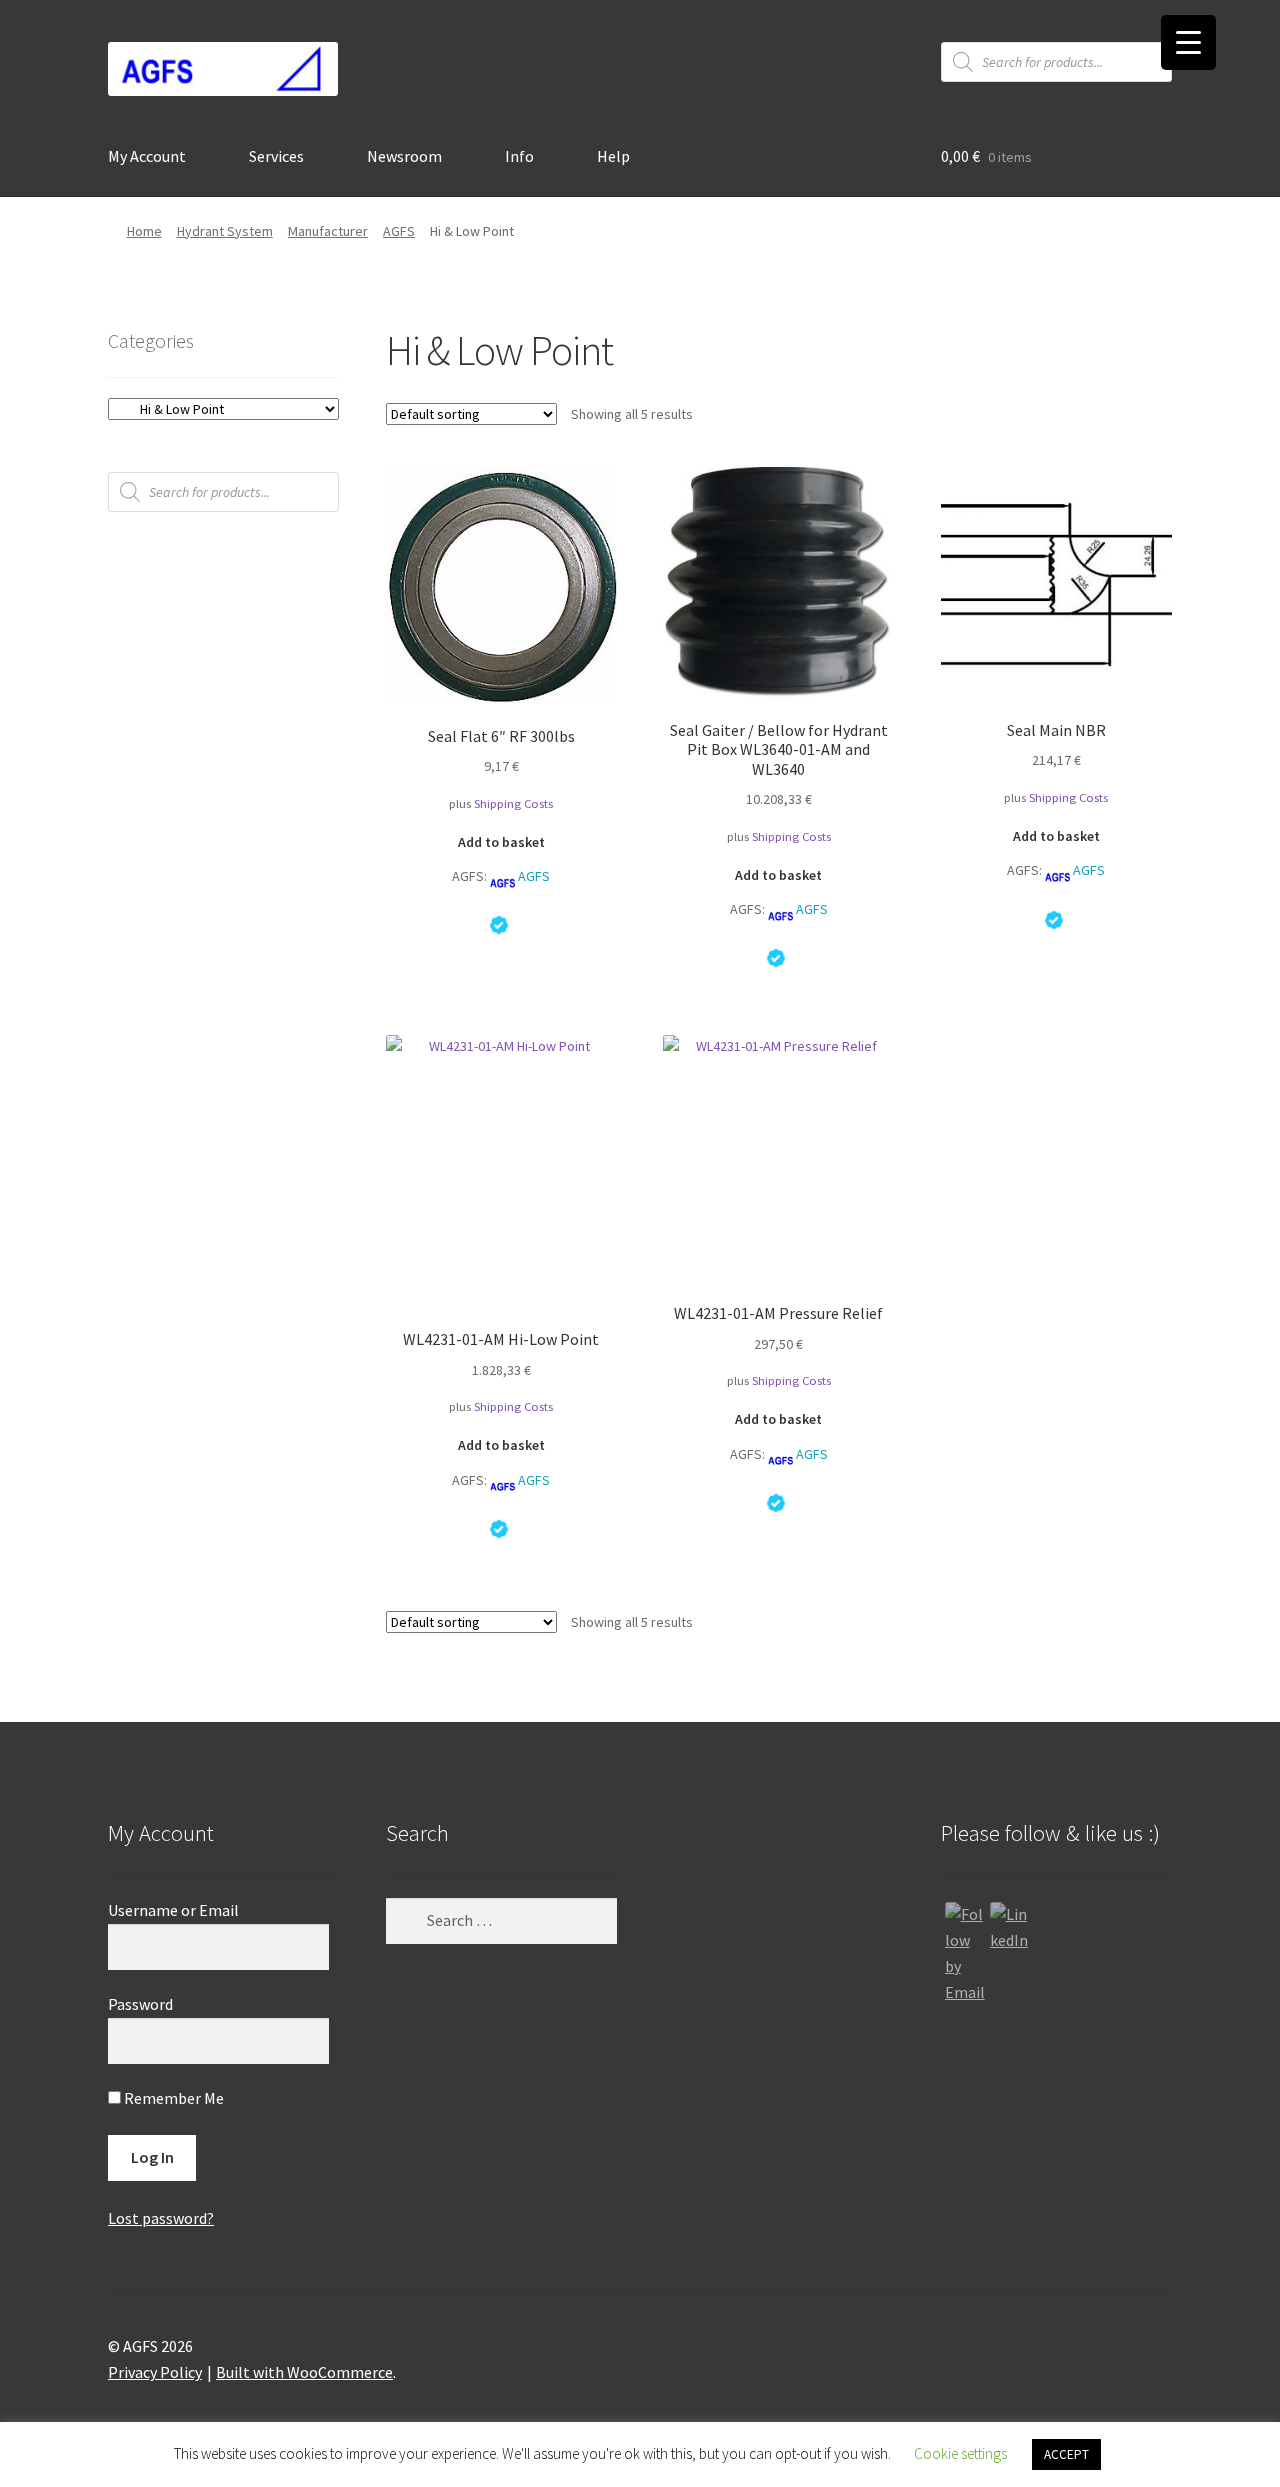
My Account (147, 156)
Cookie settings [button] (960, 2453)
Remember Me (172, 2098)
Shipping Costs (513, 803)
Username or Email (173, 1910)
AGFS (399, 231)
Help (613, 156)
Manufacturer (328, 231)
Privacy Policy (155, 2372)
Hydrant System (225, 231)
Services (276, 156)
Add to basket (501, 842)
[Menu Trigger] (1188, 42)
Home (144, 231)
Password (140, 2004)
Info (519, 156)
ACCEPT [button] (1066, 2454)
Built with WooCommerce (304, 2372)
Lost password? (161, 2218)
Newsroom (404, 156)
